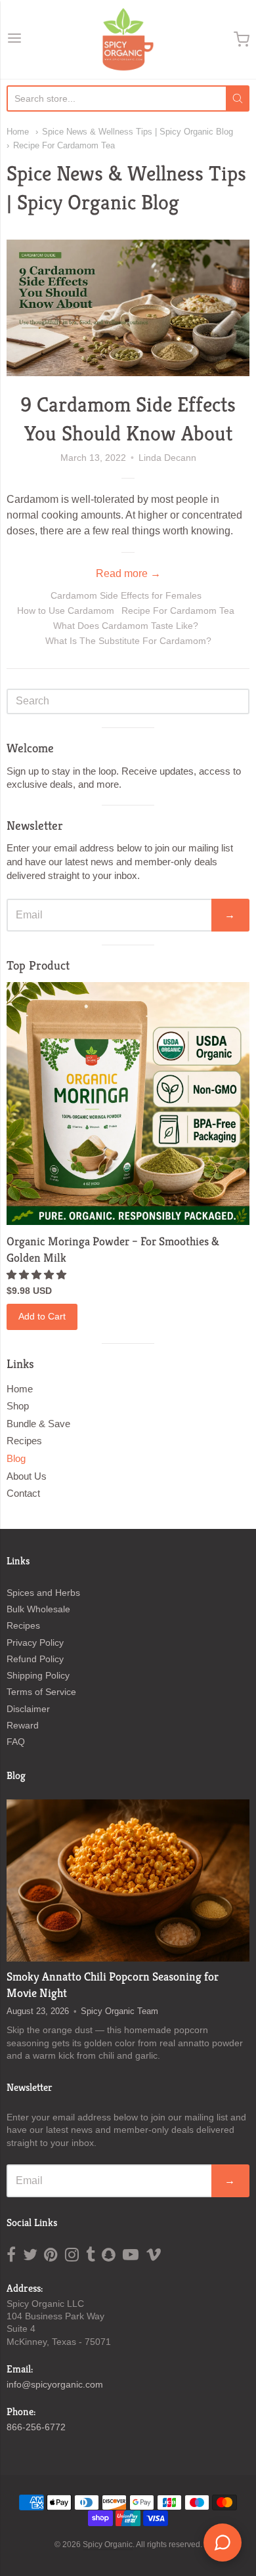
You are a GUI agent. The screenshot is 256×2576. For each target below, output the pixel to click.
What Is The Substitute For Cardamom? (128, 641)
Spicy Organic (108, 2544)
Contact (23, 1493)
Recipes (24, 1441)
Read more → (128, 573)
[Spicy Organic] (128, 39)
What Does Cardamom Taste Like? (126, 626)
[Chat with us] (223, 2543)
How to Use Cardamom (66, 611)
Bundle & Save (38, 1424)
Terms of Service (41, 1692)
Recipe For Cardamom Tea (64, 145)
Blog (16, 1458)
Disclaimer (28, 1709)
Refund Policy (35, 1659)
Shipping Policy (38, 1675)
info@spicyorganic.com (55, 2384)
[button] (38, 1275)
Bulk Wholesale (38, 1609)
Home (18, 132)
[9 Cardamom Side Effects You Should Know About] (128, 308)
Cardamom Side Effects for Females (126, 595)
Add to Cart (42, 1316)
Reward (23, 1725)
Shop (18, 1406)
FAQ (16, 1742)
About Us (27, 1476)
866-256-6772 (36, 2427)
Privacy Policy (35, 1642)
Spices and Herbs (43, 1593)
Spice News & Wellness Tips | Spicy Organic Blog (138, 132)
